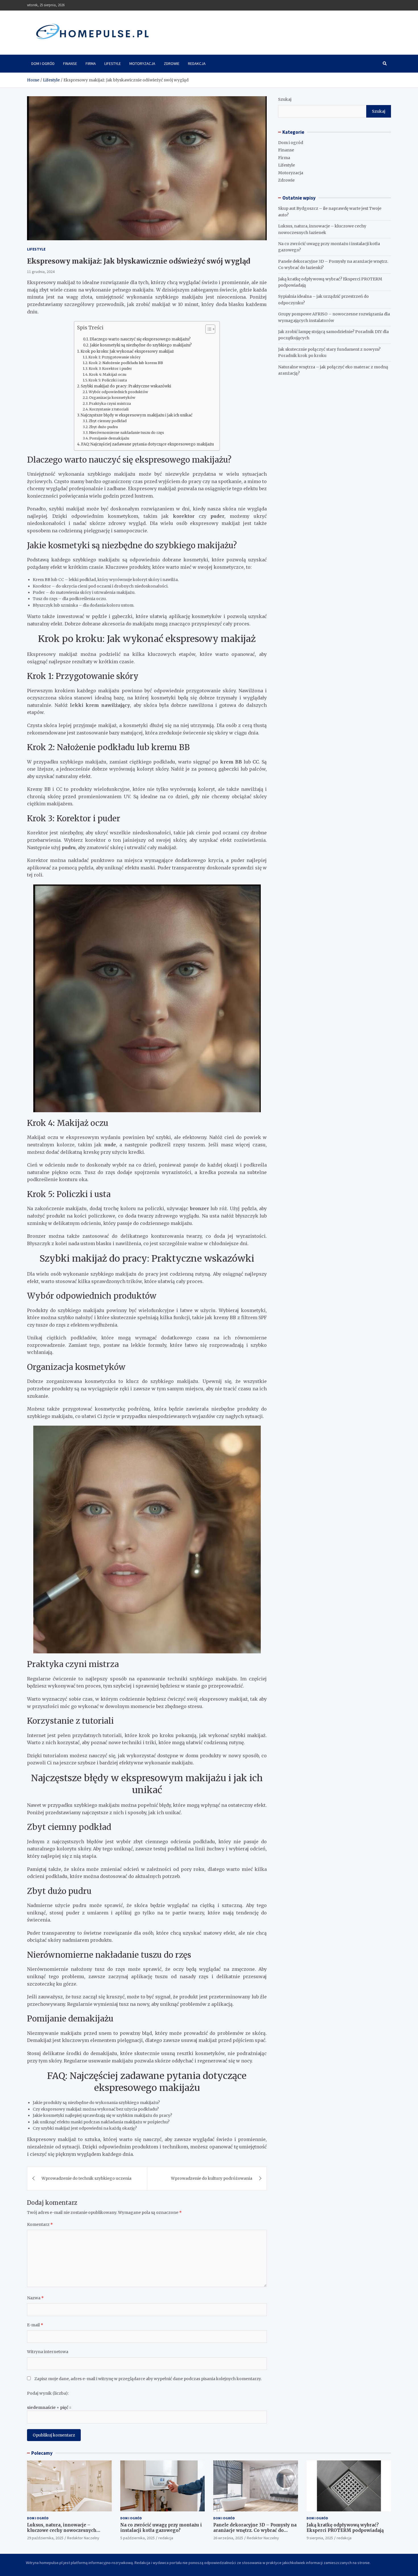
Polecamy (42, 2453)
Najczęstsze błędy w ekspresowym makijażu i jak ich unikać (137, 415)
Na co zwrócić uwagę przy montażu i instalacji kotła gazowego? (161, 2528)
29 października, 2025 (45, 2538)
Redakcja (197, 63)
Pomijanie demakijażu (109, 438)
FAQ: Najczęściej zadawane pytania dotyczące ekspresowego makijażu (147, 444)
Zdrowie (172, 63)
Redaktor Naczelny (83, 2538)
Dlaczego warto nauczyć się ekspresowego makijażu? (140, 339)
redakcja (166, 2538)
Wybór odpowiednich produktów (118, 392)
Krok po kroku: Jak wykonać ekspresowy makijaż (127, 351)
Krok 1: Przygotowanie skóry (114, 357)
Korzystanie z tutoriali (109, 409)
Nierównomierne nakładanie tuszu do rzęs (127, 433)
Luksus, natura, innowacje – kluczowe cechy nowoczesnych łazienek (62, 2530)
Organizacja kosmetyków (112, 398)
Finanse (70, 63)
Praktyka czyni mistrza (110, 404)
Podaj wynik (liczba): (48, 2393)
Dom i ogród (43, 63)
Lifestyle (113, 63)
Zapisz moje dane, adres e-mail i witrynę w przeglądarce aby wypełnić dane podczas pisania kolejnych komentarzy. (148, 2379)
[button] (207, 330)
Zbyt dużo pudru (103, 427)
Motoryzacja (142, 63)
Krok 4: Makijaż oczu (108, 374)
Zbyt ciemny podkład (108, 421)
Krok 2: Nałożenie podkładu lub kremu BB (126, 363)
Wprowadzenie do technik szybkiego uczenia (86, 2178)
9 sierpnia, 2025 (320, 2538)
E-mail (35, 2325)
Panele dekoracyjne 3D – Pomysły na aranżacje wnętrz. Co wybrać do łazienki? (255, 2530)
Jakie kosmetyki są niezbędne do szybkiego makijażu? (141, 345)
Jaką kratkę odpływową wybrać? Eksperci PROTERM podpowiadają (345, 2528)
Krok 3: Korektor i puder (110, 369)
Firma (91, 63)
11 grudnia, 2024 (41, 272)
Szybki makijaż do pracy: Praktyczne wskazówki (126, 386)
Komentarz (40, 2224)
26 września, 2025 (228, 2538)
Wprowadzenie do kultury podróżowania (212, 2178)
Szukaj (285, 99)
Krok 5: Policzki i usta (108, 380)
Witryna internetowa (48, 2352)
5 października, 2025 (137, 2538)
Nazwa (35, 2298)
